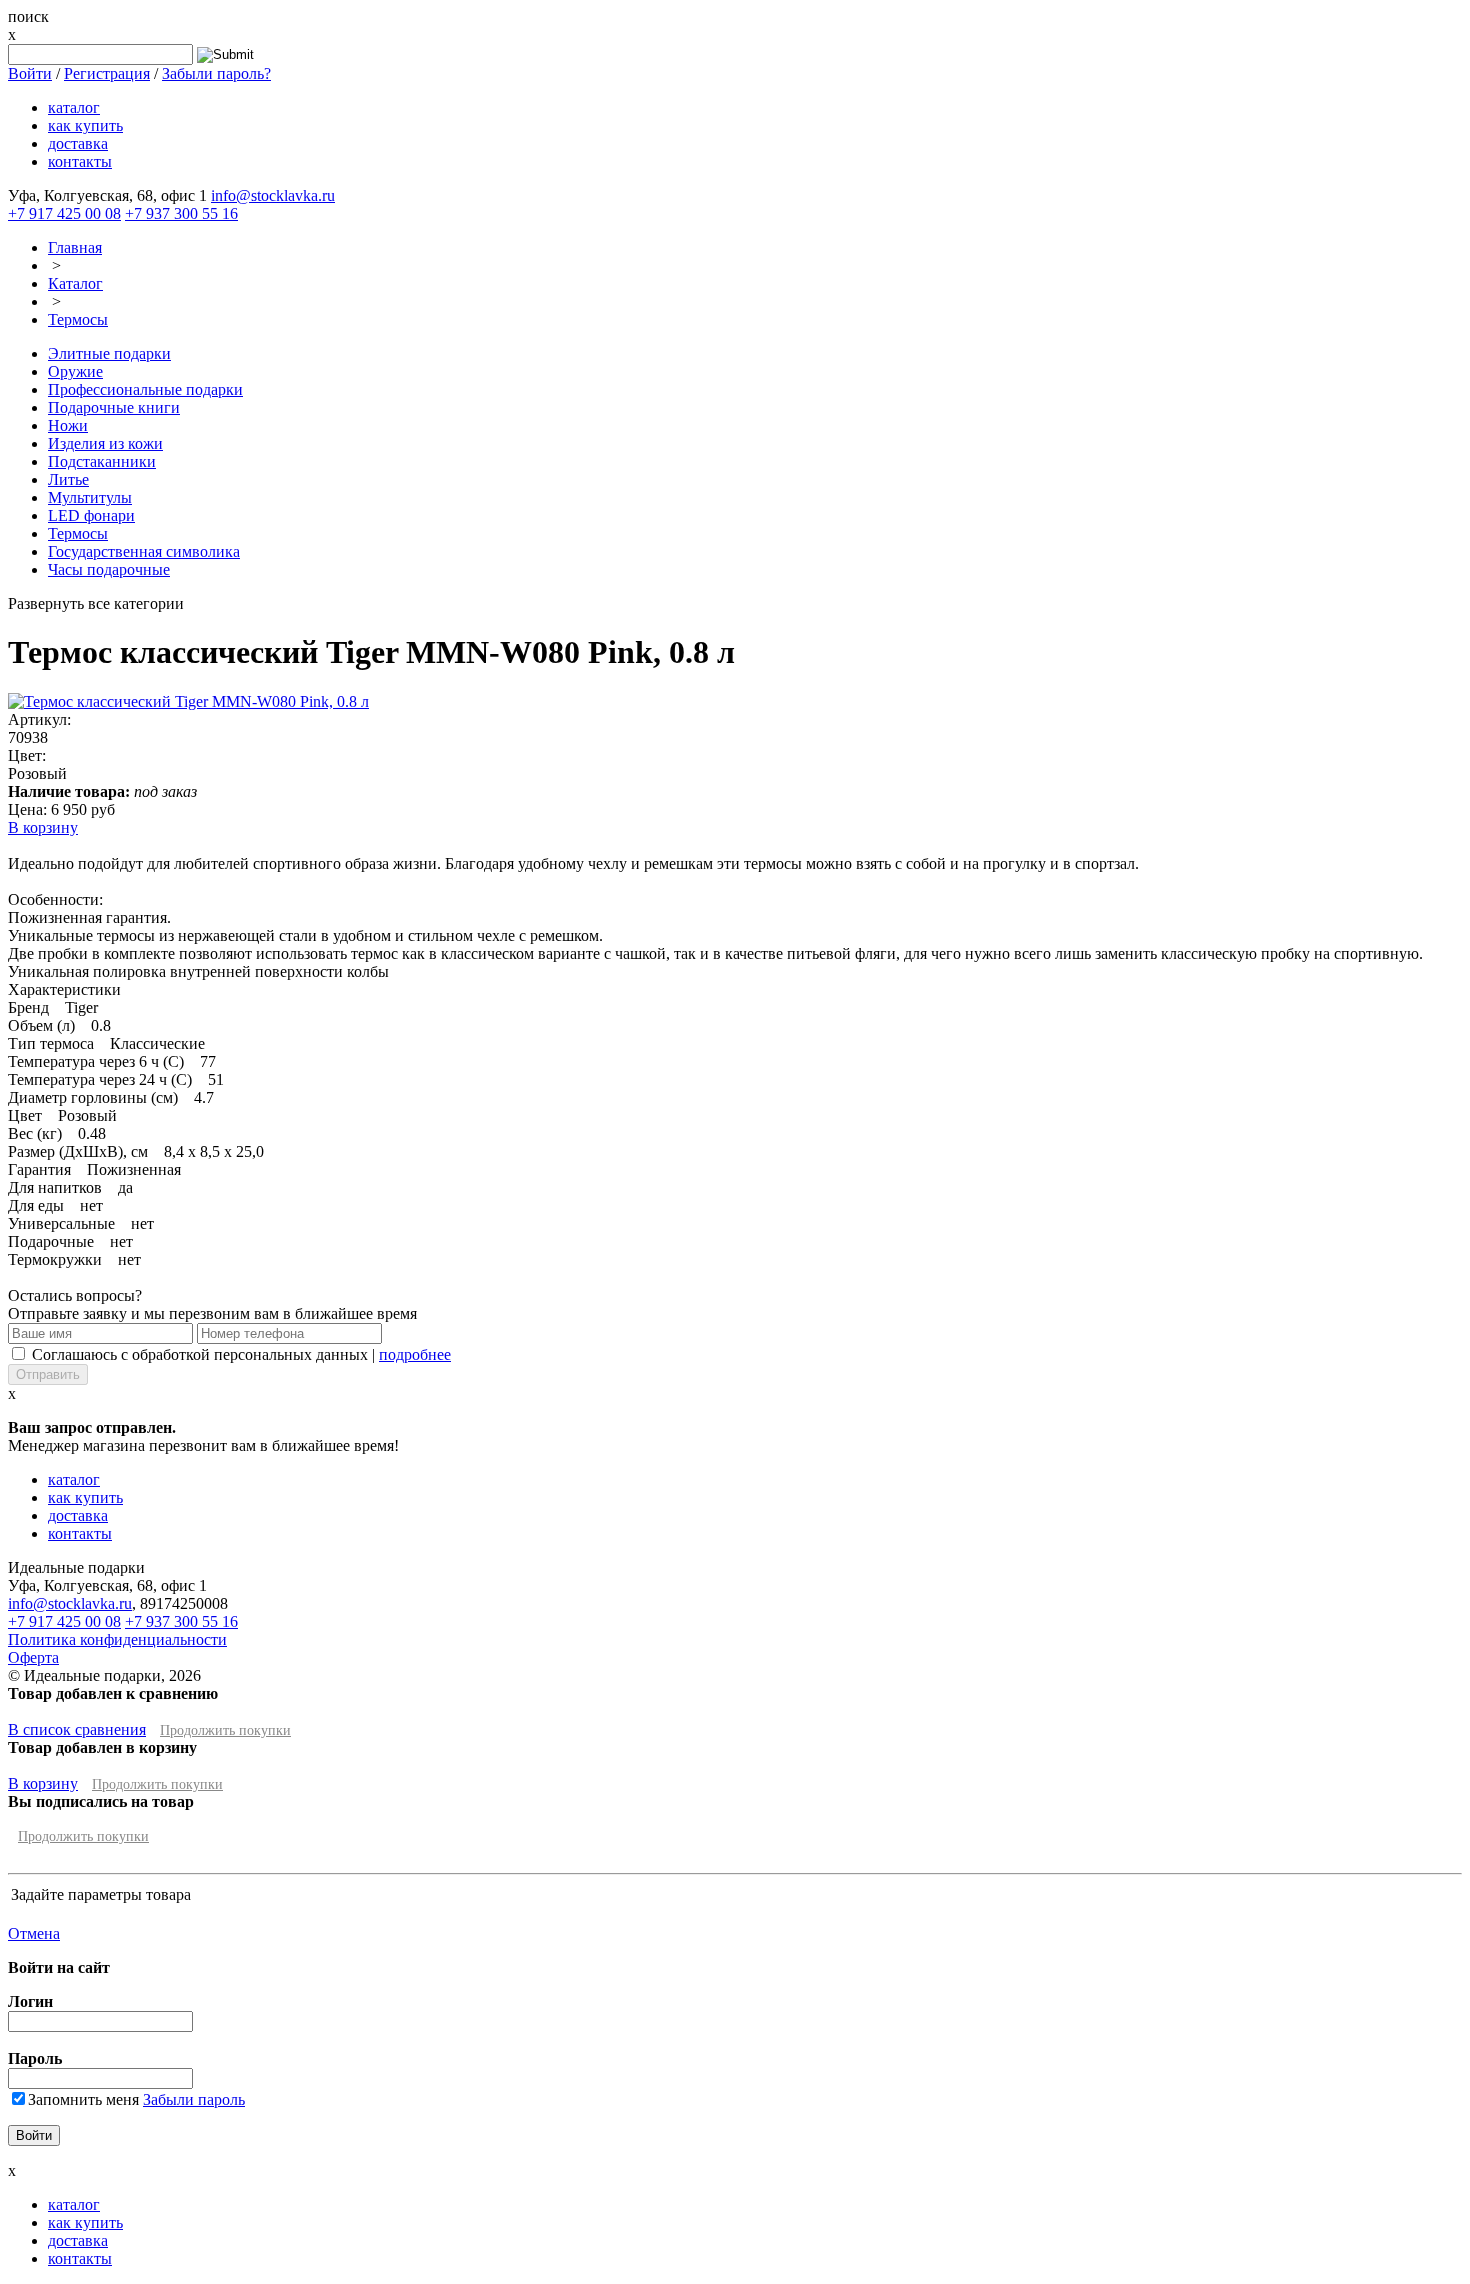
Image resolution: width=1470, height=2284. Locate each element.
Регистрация (107, 73)
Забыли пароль (194, 2099)
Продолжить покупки (225, 1730)
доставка (78, 143)
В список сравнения (77, 1729)
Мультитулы (90, 497)
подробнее (415, 1354)
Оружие (75, 371)
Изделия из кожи (105, 443)
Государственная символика (144, 551)
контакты (80, 161)
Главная (75, 247)
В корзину (43, 827)
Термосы (78, 319)
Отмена (34, 1933)
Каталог (75, 283)
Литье (68, 479)
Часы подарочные (109, 569)
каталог (74, 107)
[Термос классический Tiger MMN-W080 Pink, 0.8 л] (188, 701)
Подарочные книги (114, 407)
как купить (85, 125)
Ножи (68, 425)
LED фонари (91, 515)
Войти (30, 73)
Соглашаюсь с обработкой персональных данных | (241, 1354)
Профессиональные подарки (145, 389)
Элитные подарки (109, 353)
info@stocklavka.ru (273, 195)
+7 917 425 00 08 (64, 213)
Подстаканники (102, 461)
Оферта (33, 1657)
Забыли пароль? (216, 73)
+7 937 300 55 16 (181, 213)
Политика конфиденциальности (117, 1639)
